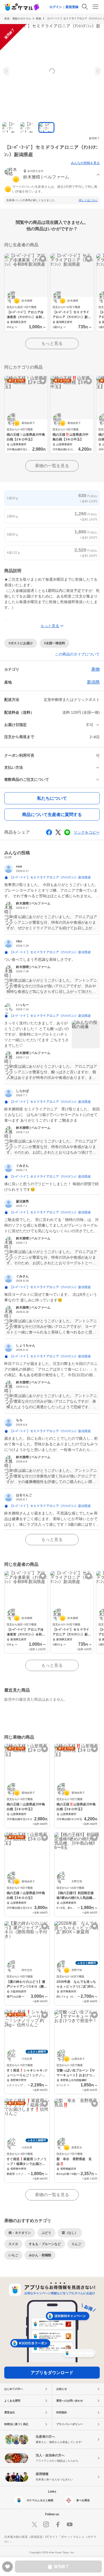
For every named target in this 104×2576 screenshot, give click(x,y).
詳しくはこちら (88, 200)
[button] (52, 175)
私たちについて (52, 798)
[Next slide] (97, 71)
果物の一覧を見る (52, 466)
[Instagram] (46, 2524)
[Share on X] (58, 832)
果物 (38, 19)
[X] (34, 2524)
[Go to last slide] (7, 71)
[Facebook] (58, 2524)
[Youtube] (70, 2524)
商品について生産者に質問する (52, 815)
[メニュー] (95, 7)
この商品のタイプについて (77, 654)
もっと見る (52, 343)
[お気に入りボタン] (43, 259)
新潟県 (93, 682)
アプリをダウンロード (52, 2373)
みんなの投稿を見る (85, 163)
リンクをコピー (87, 832)
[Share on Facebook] (49, 832)
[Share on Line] (67, 832)
